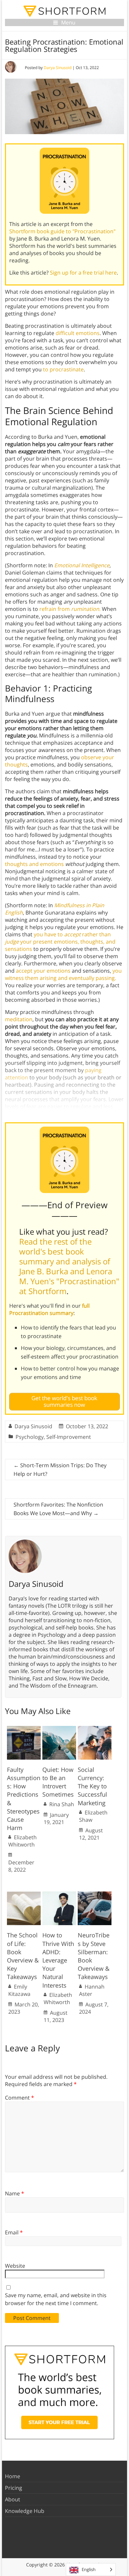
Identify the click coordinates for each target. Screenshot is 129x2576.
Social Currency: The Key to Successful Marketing (92, 1786)
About (13, 2499)
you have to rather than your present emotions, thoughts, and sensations (60, 942)
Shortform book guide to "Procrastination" (62, 231)
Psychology (30, 1437)
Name (15, 2193)
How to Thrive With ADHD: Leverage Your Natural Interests (58, 1960)
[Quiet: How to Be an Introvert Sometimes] (59, 1729)
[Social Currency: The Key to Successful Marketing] (95, 1729)
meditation (19, 1019)
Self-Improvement (69, 1437)
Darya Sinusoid (58, 68)
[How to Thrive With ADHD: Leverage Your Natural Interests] (59, 1895)
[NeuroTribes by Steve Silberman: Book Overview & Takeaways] (95, 1895)
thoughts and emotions (34, 864)
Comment (20, 2098)
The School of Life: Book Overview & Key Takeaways (23, 1956)
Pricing (14, 2488)
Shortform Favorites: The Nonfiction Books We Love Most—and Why (58, 1509)
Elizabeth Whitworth (22, 1841)
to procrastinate (63, 369)
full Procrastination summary (49, 1309)
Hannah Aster (92, 1990)
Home (13, 2476)
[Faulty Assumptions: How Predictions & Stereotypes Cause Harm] (24, 1729)
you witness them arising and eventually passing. (63, 974)
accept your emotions (43, 971)
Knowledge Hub (25, 2511)
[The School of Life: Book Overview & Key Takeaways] (24, 1895)
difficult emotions (78, 333)
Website (15, 2266)
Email (14, 2232)
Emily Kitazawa (19, 1990)
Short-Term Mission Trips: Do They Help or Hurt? (60, 1470)
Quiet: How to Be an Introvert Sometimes (58, 1782)
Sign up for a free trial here (83, 273)
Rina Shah (62, 1804)
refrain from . (70, 609)
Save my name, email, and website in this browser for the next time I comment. (56, 2299)
